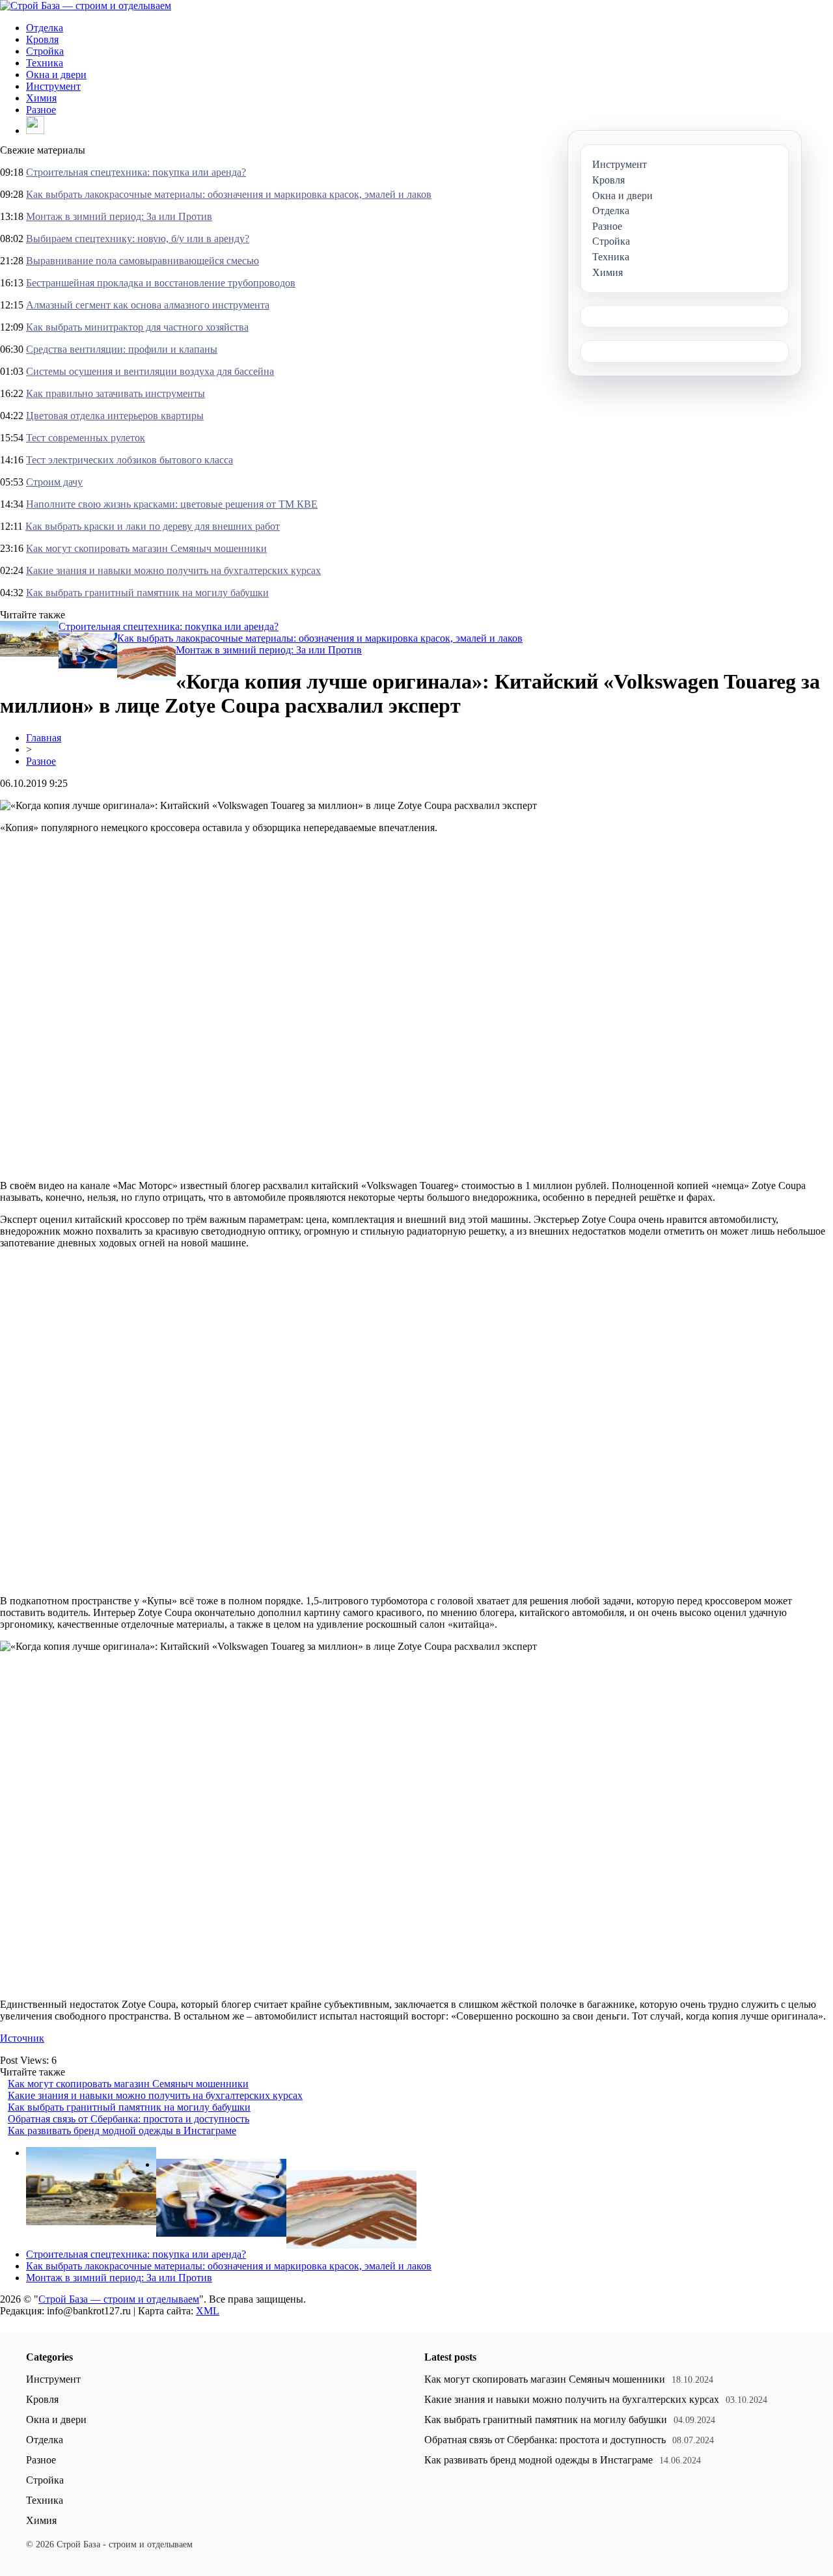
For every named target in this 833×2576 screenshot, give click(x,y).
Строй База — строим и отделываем (119, 2299)
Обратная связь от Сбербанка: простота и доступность (129, 2119)
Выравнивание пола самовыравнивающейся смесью (143, 261)
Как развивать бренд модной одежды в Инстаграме (122, 2131)
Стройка (45, 51)
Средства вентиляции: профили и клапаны (122, 349)
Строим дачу (54, 482)
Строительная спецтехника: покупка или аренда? (136, 172)
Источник (22, 2038)
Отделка (45, 28)
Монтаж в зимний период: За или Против (119, 216)
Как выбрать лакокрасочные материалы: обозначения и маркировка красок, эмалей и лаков (229, 194)
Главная (44, 738)
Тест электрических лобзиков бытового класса (130, 460)
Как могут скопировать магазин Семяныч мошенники (146, 548)
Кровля (42, 39)
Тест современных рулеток (86, 438)
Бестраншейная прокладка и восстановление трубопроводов (161, 283)
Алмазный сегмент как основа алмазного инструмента (148, 305)
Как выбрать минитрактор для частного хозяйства (137, 327)
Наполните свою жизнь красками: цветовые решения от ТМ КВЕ (172, 504)
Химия (41, 98)
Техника (45, 63)
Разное (41, 110)
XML (208, 2311)
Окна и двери (56, 75)
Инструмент (53, 86)
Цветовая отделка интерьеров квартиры (115, 416)
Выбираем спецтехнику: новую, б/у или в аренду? (138, 239)
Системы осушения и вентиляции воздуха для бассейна (150, 371)
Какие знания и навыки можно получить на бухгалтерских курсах (173, 570)
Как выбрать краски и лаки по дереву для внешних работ (153, 526)
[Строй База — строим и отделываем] (86, 6)
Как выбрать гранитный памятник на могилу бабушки (147, 593)
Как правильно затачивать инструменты (116, 393)
